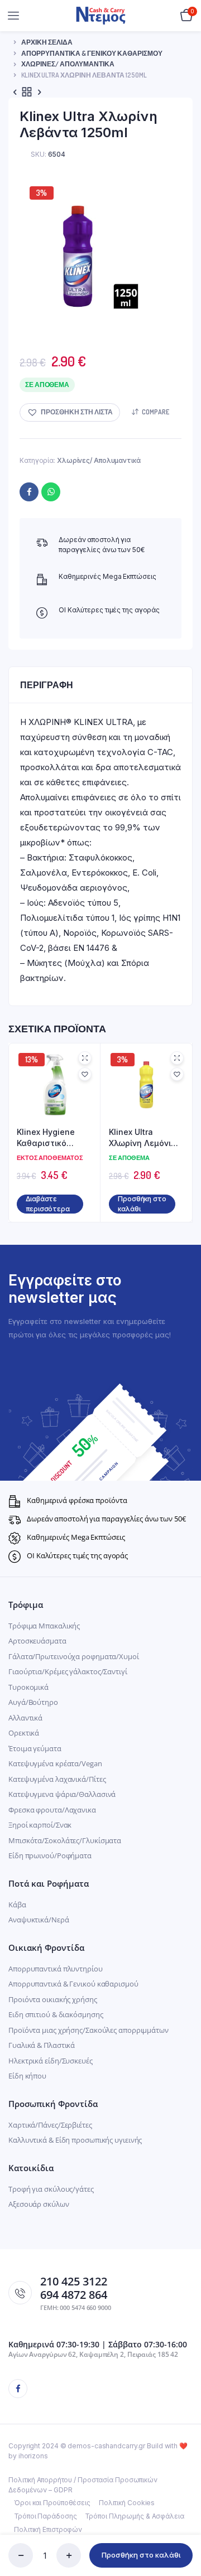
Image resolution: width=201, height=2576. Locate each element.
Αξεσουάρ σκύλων (39, 2204)
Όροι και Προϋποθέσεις (52, 2503)
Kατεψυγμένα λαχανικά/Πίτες (57, 1779)
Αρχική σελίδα (47, 42)
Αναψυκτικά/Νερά (39, 1920)
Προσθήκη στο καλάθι (141, 2555)
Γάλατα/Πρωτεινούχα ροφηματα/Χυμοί (74, 1656)
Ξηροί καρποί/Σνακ (40, 1825)
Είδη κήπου (27, 2076)
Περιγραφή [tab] (47, 685)
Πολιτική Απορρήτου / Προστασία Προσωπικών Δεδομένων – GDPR (83, 2485)
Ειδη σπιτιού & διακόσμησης (56, 2014)
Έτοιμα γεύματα (35, 1748)
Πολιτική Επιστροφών (48, 2529)
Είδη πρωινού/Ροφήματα (50, 1855)
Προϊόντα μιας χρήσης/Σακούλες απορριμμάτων (88, 2030)
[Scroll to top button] (183, 2531)
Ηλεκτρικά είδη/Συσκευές (51, 2061)
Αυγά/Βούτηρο (33, 1702)
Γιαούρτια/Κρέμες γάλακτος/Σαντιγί (68, 1671)
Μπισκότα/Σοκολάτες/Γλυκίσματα (65, 1840)
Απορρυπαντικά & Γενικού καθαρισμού (92, 53)
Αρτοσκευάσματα (37, 1641)
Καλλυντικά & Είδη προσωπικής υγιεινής (75, 2140)
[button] (70, 412)
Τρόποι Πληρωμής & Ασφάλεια (134, 2516)
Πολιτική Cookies (127, 2503)
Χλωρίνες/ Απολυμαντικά (68, 64)
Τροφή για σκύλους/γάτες (51, 2189)
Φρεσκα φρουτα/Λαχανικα (52, 1810)
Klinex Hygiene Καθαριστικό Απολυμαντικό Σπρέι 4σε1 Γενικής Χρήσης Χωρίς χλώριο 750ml (54, 1138)
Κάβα (17, 1905)
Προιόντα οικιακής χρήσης (53, 1999)
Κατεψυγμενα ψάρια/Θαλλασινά (62, 1794)
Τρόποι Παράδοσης (45, 2516)
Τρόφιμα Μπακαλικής (44, 1626)
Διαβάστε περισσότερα (48, 1204)
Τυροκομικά (28, 1687)
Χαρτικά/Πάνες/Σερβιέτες (50, 2125)
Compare (155, 412)
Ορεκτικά (24, 1733)
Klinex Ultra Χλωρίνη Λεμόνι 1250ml (140, 1138)
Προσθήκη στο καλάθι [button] (142, 1204)
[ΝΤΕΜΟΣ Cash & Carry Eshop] (101, 15)
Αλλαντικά (25, 1718)
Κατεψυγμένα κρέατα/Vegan (55, 1763)
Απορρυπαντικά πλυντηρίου (56, 1969)
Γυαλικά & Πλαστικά (42, 2045)
